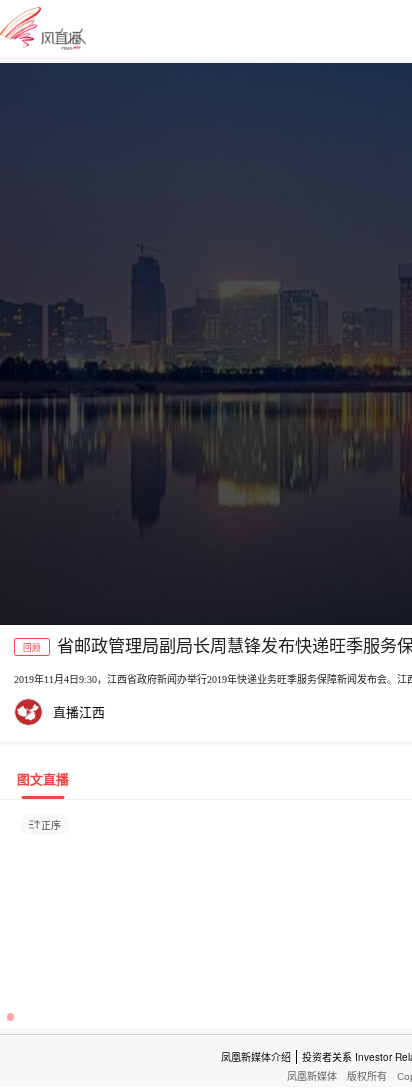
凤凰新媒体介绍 (256, 1057)
